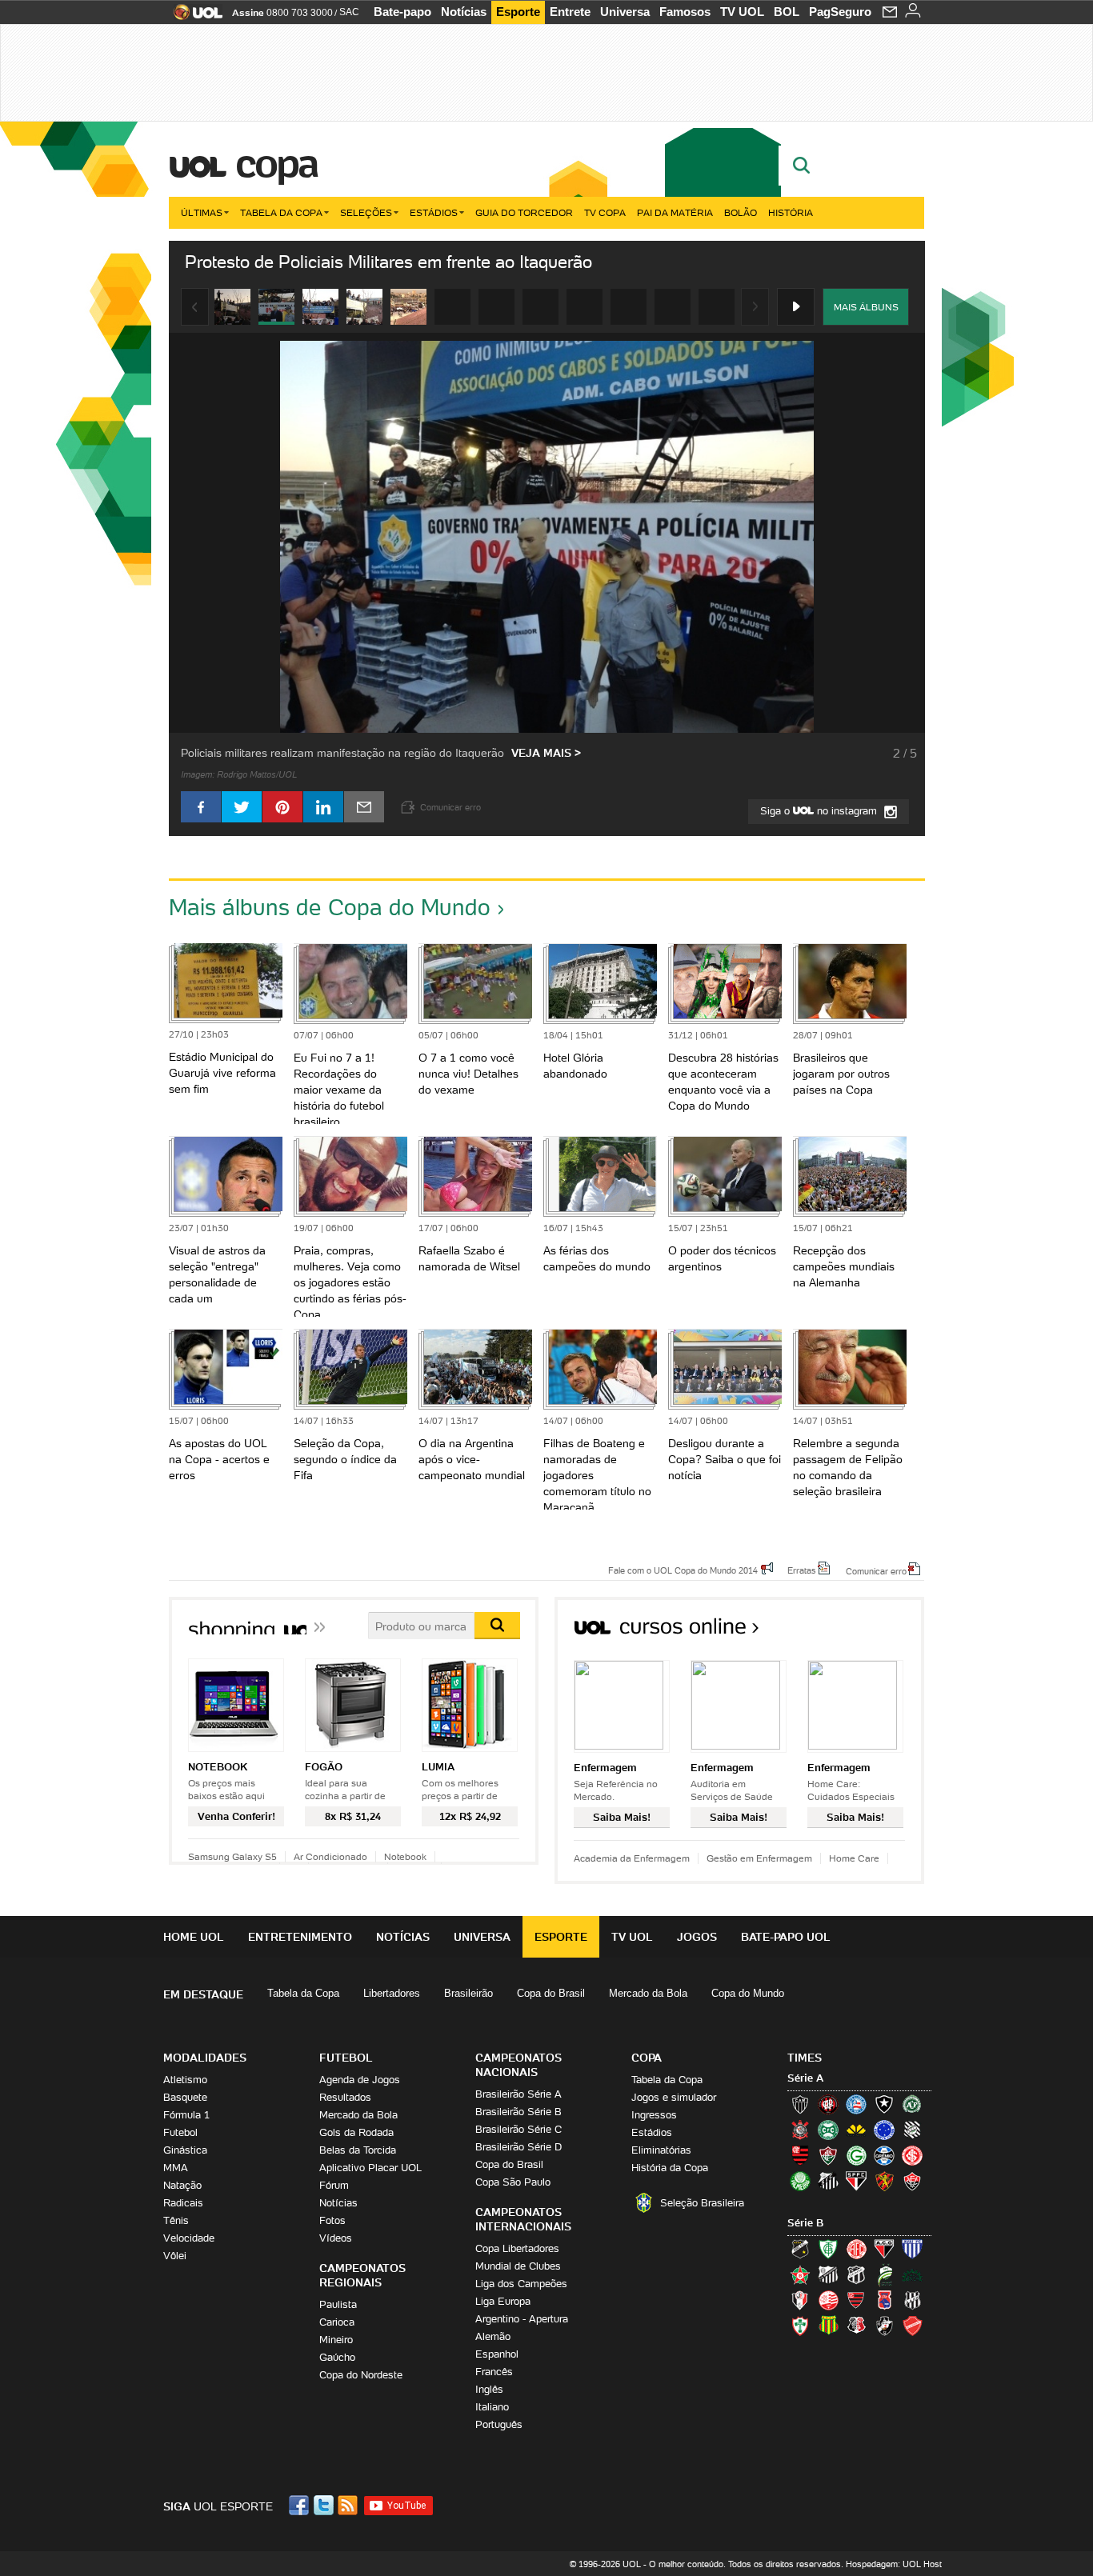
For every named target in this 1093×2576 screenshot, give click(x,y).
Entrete (570, 12)
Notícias (464, 12)
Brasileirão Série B (518, 2112)
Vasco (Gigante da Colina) (884, 2326)
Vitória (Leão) (912, 2181)
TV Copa (605, 212)
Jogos (697, 1937)
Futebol (180, 2132)
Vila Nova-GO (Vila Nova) (912, 2326)
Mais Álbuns (866, 307)
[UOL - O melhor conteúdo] (193, 17)
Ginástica (185, 2150)
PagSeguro (840, 12)
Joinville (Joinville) (800, 2300)
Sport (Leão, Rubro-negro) (884, 2181)
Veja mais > (546, 753)
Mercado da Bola (648, 1993)
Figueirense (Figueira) (912, 2130)
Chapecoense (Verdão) (912, 2104)
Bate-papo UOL (786, 1937)
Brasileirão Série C (518, 2129)
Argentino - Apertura (522, 2319)
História (791, 212)
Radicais (183, 2203)
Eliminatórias (661, 2150)
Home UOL (194, 1937)
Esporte (518, 12)
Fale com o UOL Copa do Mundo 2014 (683, 1570)
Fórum (334, 2185)
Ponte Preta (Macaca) (912, 2300)
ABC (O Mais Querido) (800, 2249)
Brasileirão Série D (518, 2147)
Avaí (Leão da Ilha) (912, 2249)
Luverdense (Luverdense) (884, 2274)
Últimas (202, 212)
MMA (176, 2168)
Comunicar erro (876, 1570)
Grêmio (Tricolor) (884, 2155)
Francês (494, 2372)
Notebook (405, 1856)
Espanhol (497, 2354)
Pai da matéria (675, 212)
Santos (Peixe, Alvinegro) (828, 2181)
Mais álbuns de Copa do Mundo (330, 907)
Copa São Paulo (513, 2182)
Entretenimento (300, 1937)
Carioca (337, 2322)
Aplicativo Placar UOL (370, 2168)
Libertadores (392, 1993)
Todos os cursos (870, 1632)
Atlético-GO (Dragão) (884, 2249)
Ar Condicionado (330, 1856)
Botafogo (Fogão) (884, 2104)
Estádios (434, 212)
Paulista (338, 2304)
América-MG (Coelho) (828, 2249)
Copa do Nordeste (361, 2375)
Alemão (493, 2336)
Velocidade (189, 2238)
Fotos (332, 2220)
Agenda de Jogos (360, 2080)
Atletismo (185, 2080)
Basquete (185, 2097)
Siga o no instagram (820, 811)
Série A (805, 2078)
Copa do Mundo (748, 1993)
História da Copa (670, 2168)
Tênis (176, 2220)
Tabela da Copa (281, 212)
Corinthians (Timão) (800, 2130)
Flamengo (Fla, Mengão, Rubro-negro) (800, 2155)
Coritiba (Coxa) (828, 2130)
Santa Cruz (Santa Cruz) (856, 2326)
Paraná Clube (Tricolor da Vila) (884, 2300)
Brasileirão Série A (518, 2094)
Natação (182, 2185)
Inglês (489, 2389)
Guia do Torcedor (524, 212)
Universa (625, 12)
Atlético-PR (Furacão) (828, 2104)
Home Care (854, 1858)
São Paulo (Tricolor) (856, 2181)
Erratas (802, 1570)
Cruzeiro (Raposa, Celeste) (884, 2130)
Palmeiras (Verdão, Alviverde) (800, 2181)
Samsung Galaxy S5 (232, 1856)
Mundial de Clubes (518, 2266)
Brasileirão (468, 1993)
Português (499, 2424)
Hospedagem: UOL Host (894, 2564)
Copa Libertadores (517, 2248)
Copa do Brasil (551, 1993)
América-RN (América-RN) (856, 2249)
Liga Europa (503, 2301)
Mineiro (336, 2340)
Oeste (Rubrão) (856, 2300)
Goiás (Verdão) (856, 2155)
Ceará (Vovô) (856, 2274)
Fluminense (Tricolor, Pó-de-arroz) (828, 2155)
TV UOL (742, 12)
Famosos (685, 12)
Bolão (741, 212)
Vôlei (175, 2256)
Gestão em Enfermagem (759, 1858)
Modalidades (205, 2058)
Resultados (345, 2097)
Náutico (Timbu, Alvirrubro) (828, 2300)
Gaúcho (337, 2357)
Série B (805, 2223)
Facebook (301, 2505)
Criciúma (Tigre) (856, 2130)
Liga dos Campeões (521, 2284)
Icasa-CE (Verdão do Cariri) (912, 2274)
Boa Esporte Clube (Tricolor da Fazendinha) (800, 2274)
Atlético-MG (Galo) (800, 2104)
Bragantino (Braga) (828, 2274)
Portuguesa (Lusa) (800, 2326)
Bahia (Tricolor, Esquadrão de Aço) (856, 2104)
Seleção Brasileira (702, 2203)
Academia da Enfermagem (632, 1858)
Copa (276, 163)
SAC (349, 12)
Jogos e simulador (674, 2097)
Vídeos (336, 2238)
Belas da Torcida (358, 2150)
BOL (787, 12)
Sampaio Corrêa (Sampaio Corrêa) (828, 2326)
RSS (349, 2505)
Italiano (492, 2407)
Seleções (366, 212)
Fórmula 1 (186, 2115)
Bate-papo (402, 12)
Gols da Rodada (356, 2132)
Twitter (325, 2505)
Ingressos (654, 2115)
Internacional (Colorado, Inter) (912, 2155)
